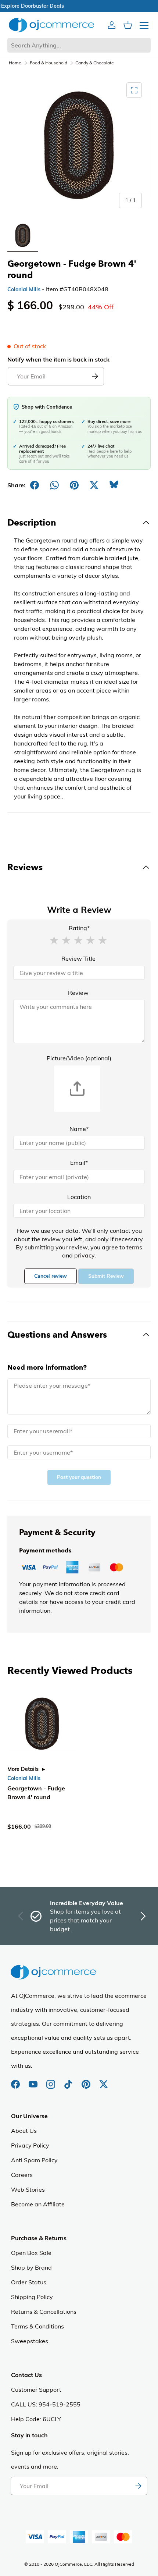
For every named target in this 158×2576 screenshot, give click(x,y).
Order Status (29, 2282)
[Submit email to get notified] (95, 376)
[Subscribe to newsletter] (138, 2486)
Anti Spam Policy (34, 2160)
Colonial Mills (24, 289)
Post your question (79, 1477)
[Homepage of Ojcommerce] (51, 25)
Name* (79, 1129)
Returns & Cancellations (44, 2312)
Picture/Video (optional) (79, 1058)
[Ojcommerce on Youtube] (34, 2081)
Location (79, 1197)
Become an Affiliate (38, 2204)
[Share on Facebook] (35, 485)
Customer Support (36, 2390)
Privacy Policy (30, 2145)
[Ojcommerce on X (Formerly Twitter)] (104, 2081)
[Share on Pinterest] (74, 485)
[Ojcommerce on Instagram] (51, 2081)
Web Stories (28, 2189)
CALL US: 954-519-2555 (46, 2404)
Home (15, 63)
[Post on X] (94, 485)
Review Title (78, 958)
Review (78, 993)
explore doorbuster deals (79, 6)
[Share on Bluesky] (114, 485)
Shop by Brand (31, 2267)
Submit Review (106, 1276)
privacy (84, 1255)
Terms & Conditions (37, 2326)
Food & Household (49, 63)
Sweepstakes (30, 2341)
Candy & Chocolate (95, 63)
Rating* (79, 928)
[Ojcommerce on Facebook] (16, 2081)
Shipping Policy (32, 2297)
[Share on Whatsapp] (54, 485)
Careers (22, 2175)
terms (134, 1247)
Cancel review (51, 1276)
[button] (54, 940)
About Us (24, 2131)
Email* (79, 1163)
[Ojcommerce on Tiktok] (69, 2081)
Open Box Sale (31, 2253)
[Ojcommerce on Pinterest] (87, 2081)
